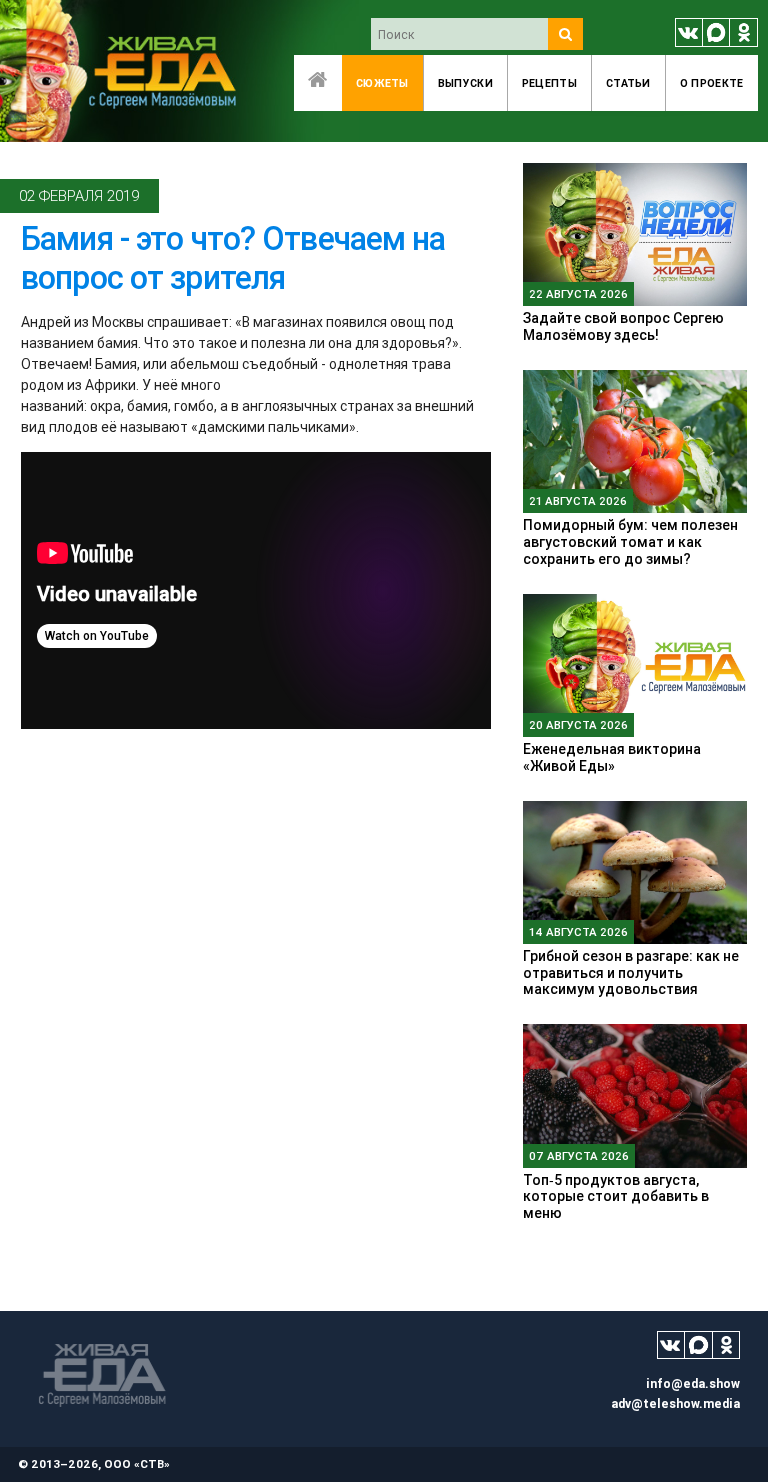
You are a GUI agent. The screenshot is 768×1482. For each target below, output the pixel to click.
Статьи (628, 83)
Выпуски (465, 83)
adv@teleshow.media (675, 1403)
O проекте (712, 83)
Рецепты (549, 83)
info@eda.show (693, 1383)
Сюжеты (382, 83)
